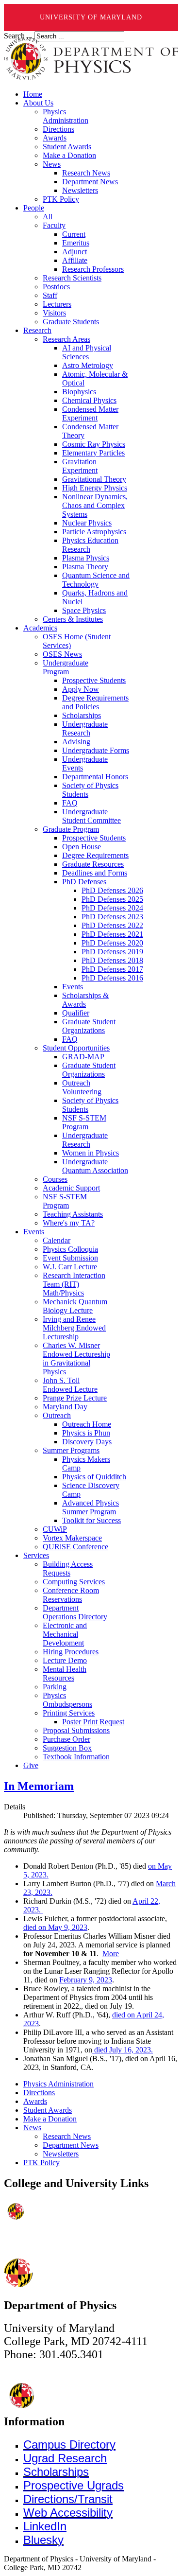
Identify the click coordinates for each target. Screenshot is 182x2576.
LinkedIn (45, 2526)
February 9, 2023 (86, 1980)
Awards (35, 2101)
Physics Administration (58, 2084)
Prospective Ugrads (74, 2485)
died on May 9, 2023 (55, 1927)
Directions (39, 2093)
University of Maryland (91, 17)
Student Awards (48, 2110)
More (111, 1954)
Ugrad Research (65, 2458)
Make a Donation (50, 2119)
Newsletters (61, 2154)
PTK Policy (41, 2163)
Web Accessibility (68, 2513)
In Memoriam (39, 1786)
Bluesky (43, 2540)
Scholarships (56, 2472)
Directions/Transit (68, 2499)
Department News (71, 2145)
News (32, 2128)
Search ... (18, 36)
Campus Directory (69, 2445)
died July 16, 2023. (123, 2050)
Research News (67, 2136)
